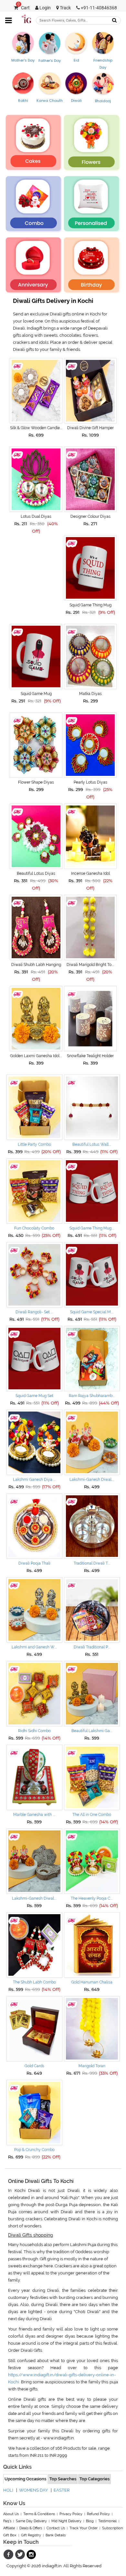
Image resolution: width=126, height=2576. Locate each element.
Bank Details (56, 2535)
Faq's (7, 2521)
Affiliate (9, 2528)
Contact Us (56, 2528)
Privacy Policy (71, 2514)
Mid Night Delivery (66, 2521)
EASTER (62, 2490)
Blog (90, 2521)
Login (45, 8)
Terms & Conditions (39, 2514)
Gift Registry (31, 2535)
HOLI (8, 2490)
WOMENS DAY (33, 2490)
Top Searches (63, 2479)
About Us (11, 2514)
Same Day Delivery (31, 2521)
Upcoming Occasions (25, 2479)
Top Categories (94, 2479)
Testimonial (107, 2521)
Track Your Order (84, 2528)
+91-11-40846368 (98, 8)
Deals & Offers (31, 2528)
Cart (24, 8)
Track (65, 8)
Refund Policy (98, 2514)
